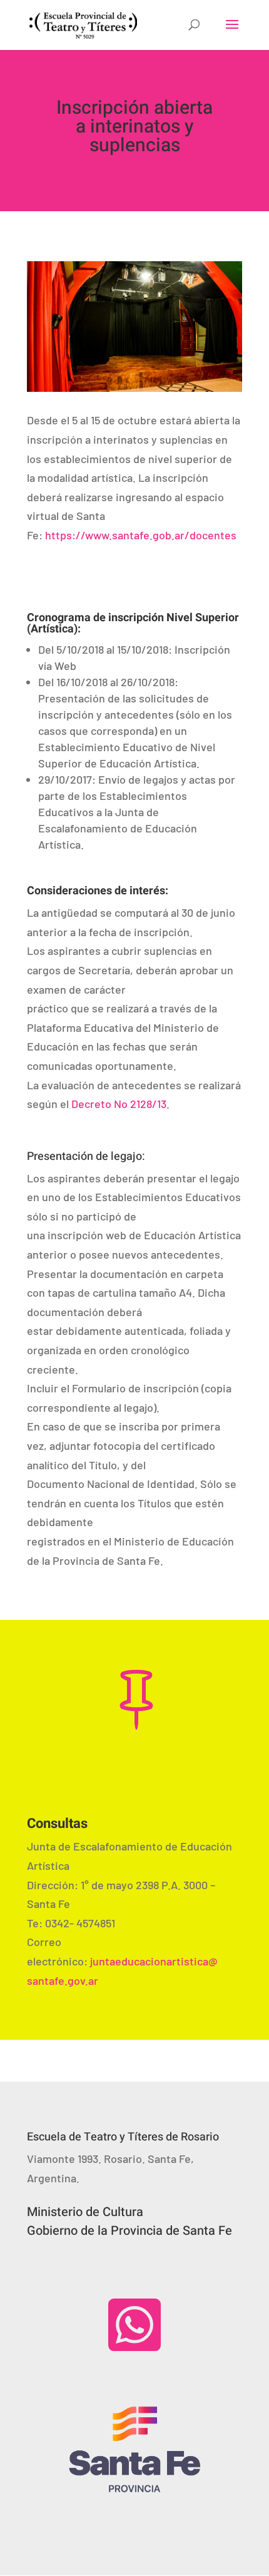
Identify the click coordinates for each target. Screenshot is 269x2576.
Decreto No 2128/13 (118, 1104)
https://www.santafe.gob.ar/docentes (141, 535)
